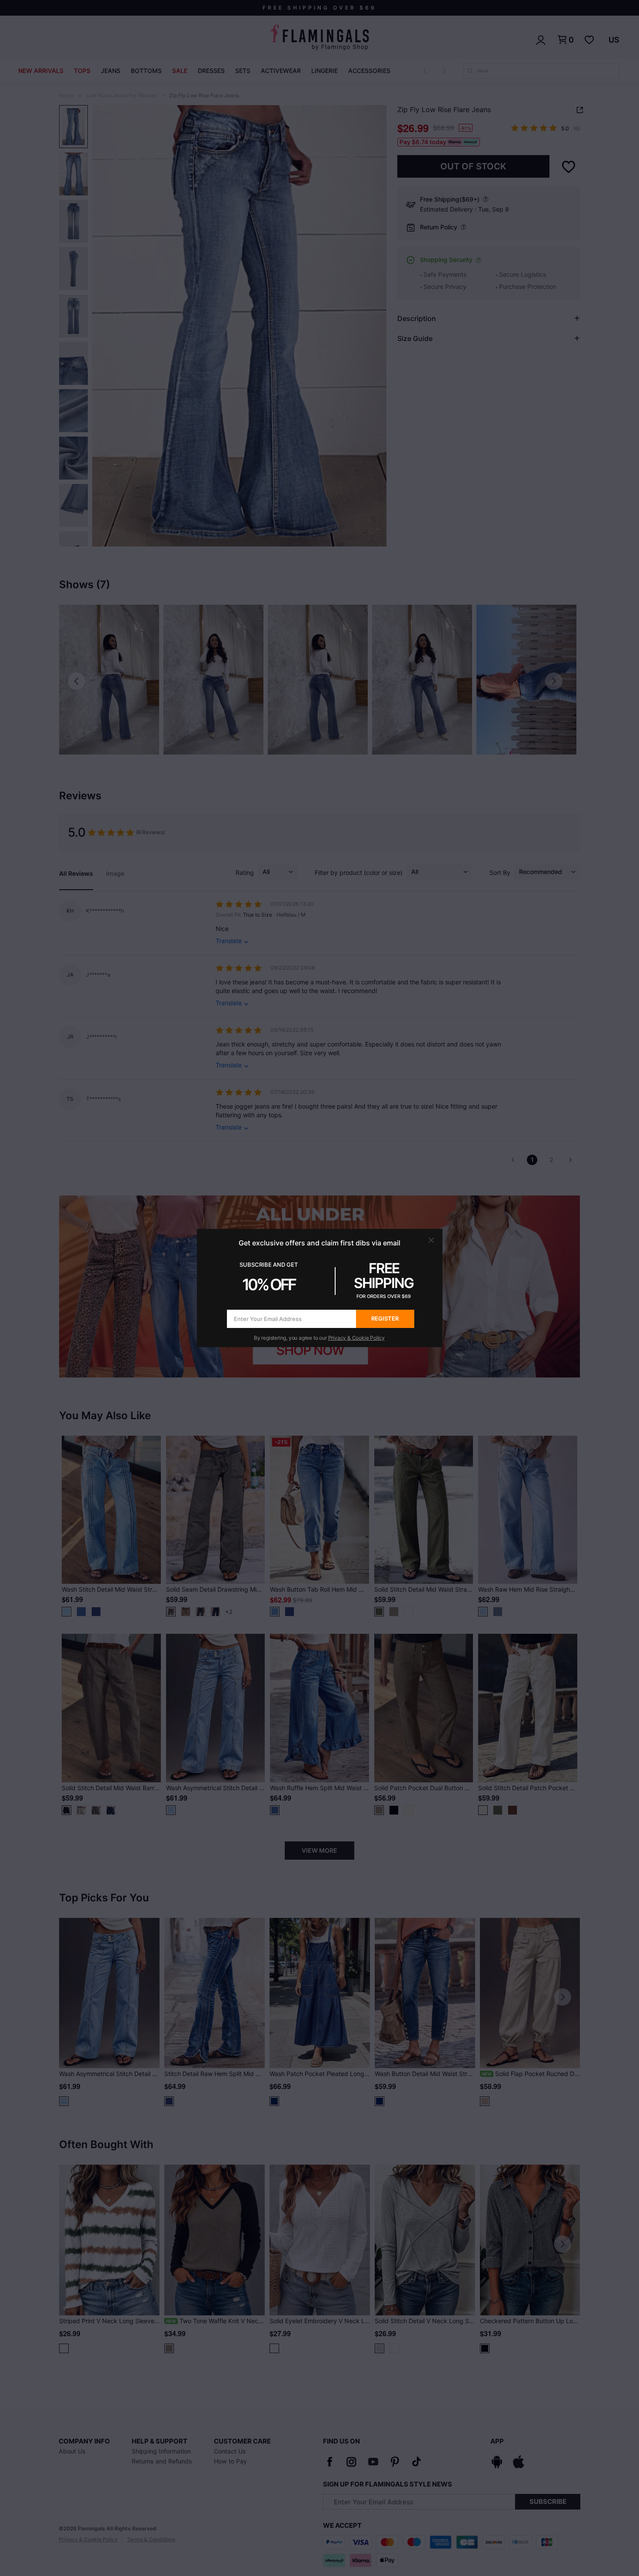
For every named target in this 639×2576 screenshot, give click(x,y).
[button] (431, 1240)
